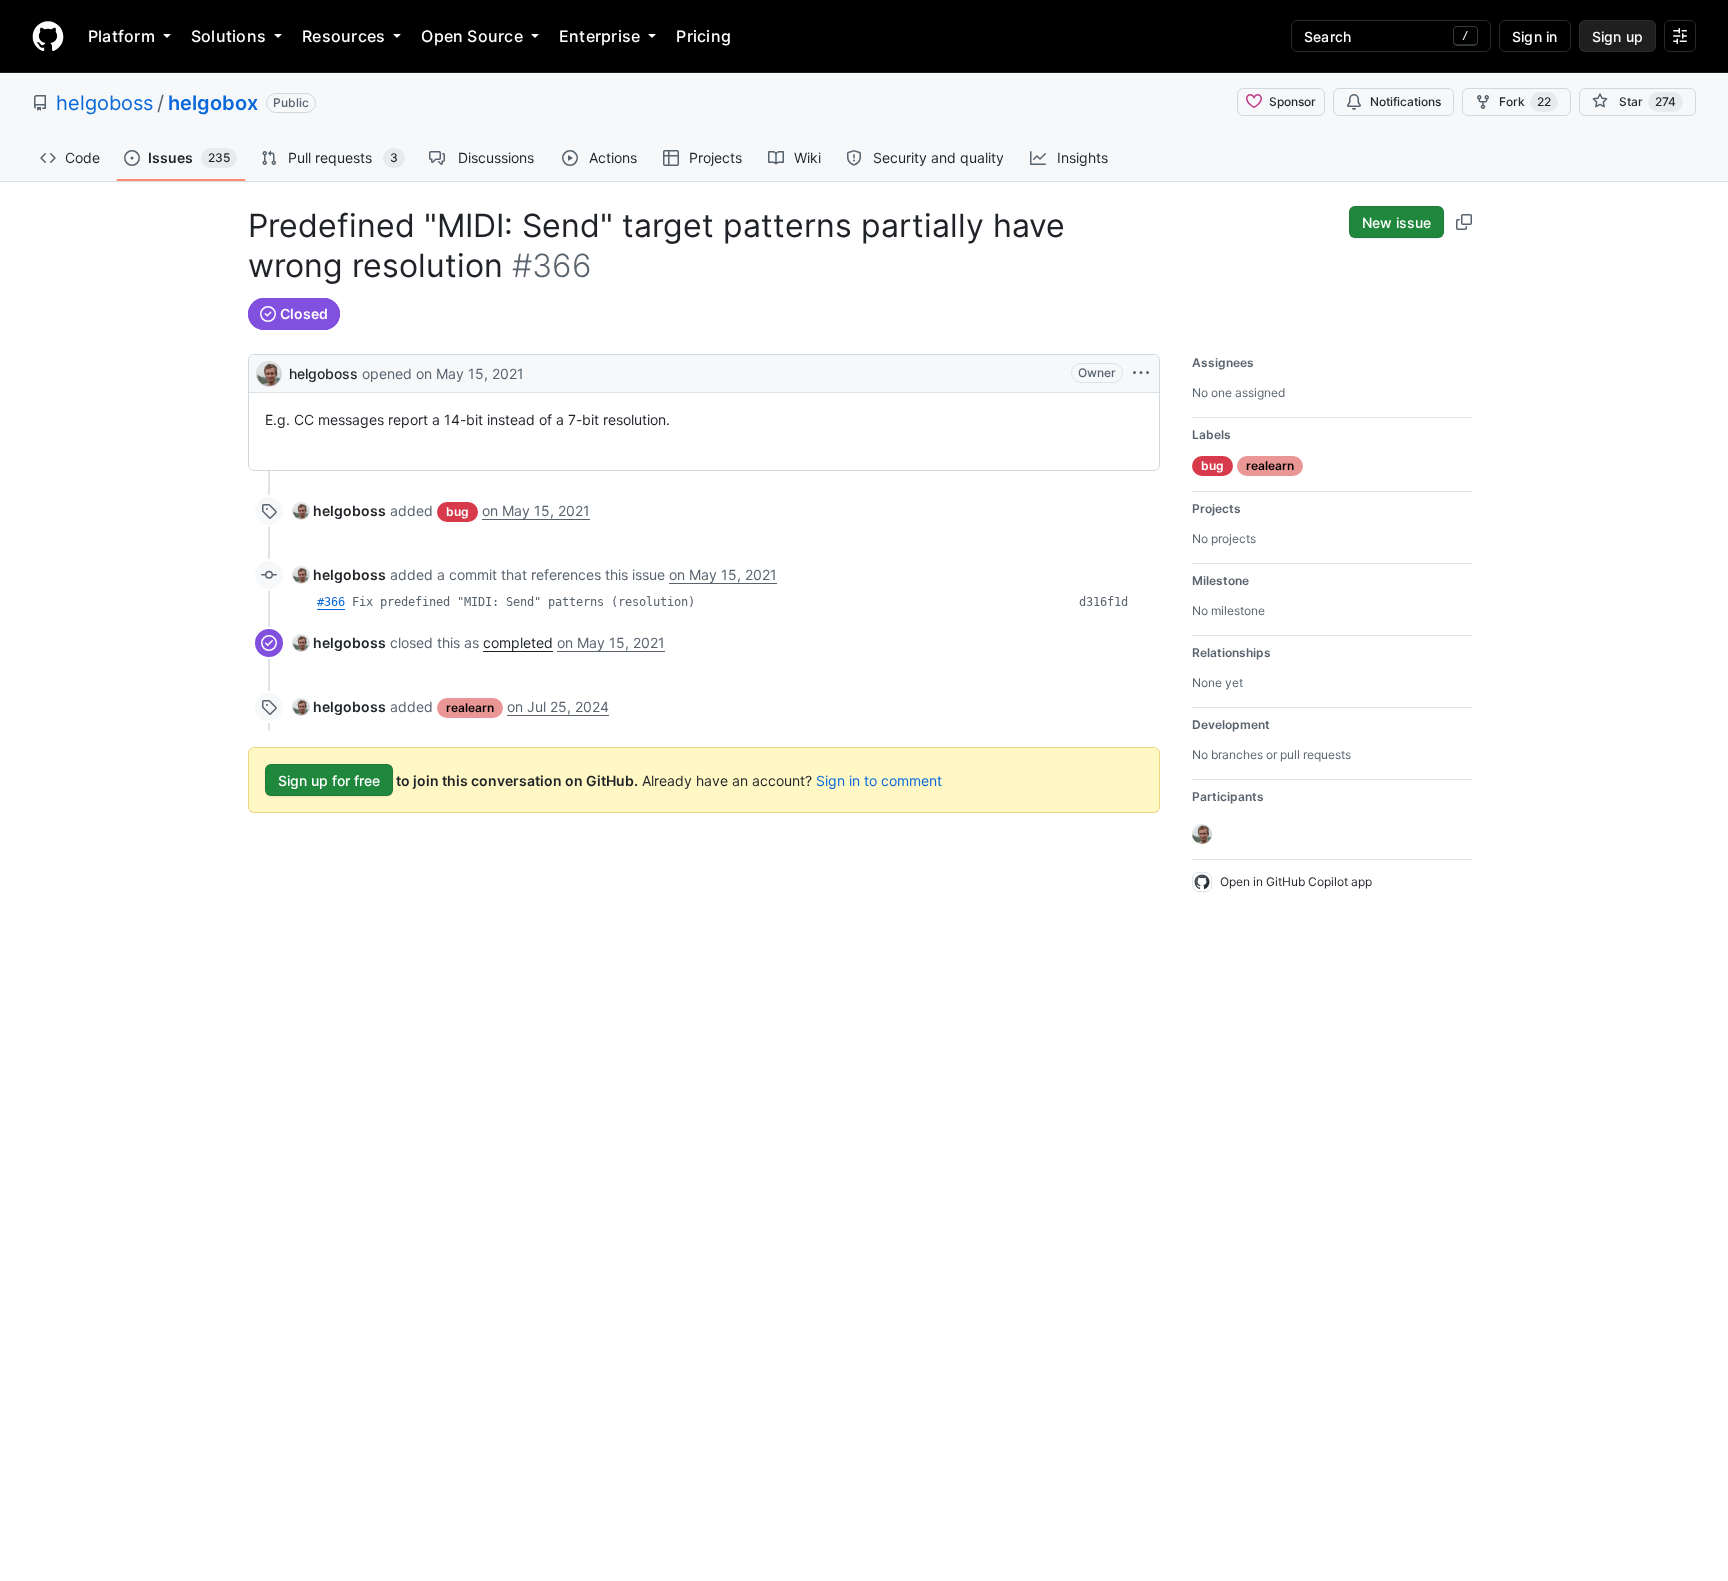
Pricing (703, 36)
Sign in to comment (879, 780)
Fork (1525, 101)
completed (518, 642)
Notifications (1405, 101)
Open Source (472, 36)
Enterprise (599, 36)
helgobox (213, 103)
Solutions (228, 36)
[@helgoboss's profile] (269, 371)
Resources (343, 36)
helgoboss (104, 103)
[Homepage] (48, 36)
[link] (339, 510)
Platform (121, 36)
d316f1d (1103, 602)
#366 (331, 602)
